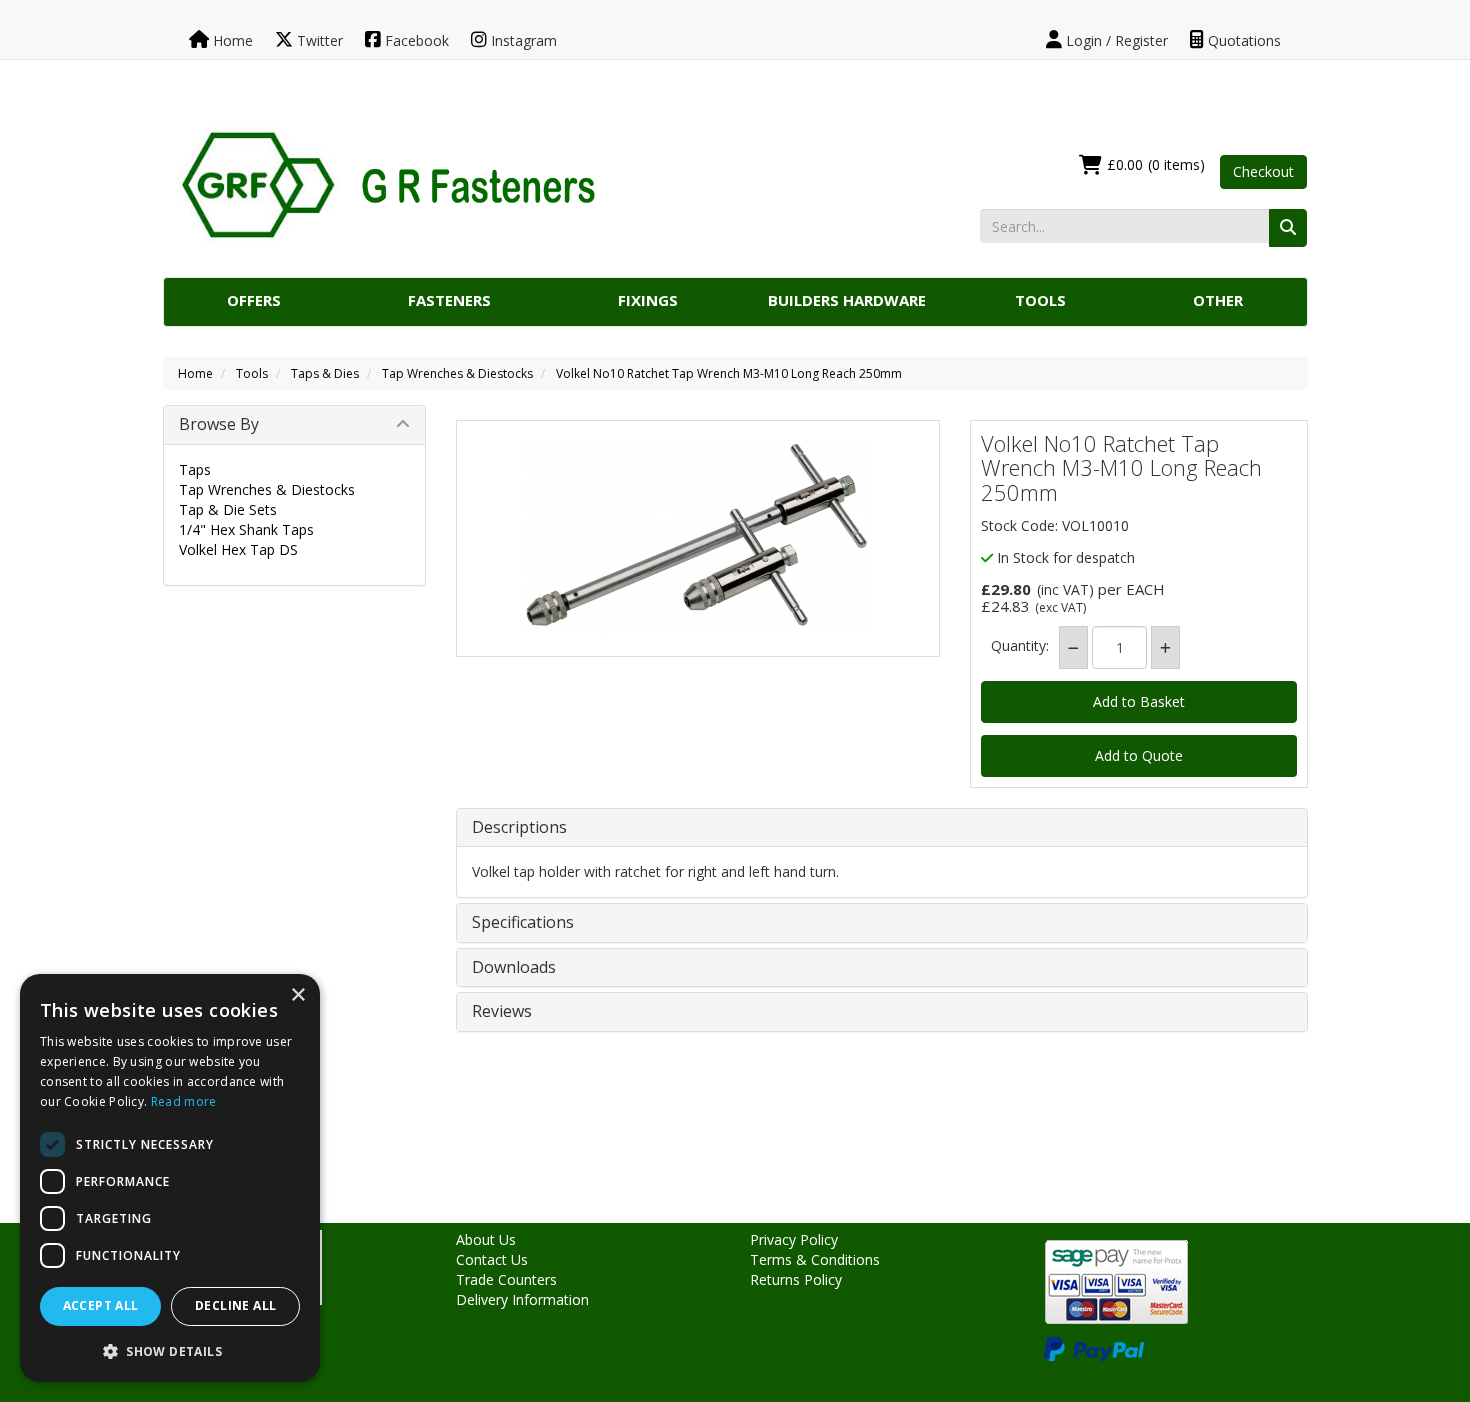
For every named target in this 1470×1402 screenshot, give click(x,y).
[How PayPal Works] (1094, 1347)
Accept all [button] (101, 1305)
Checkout (1263, 171)
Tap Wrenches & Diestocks (457, 373)
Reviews (502, 1012)
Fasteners (449, 300)
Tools (1040, 300)
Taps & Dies (325, 373)
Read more (184, 1101)
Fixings (648, 300)
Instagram (522, 40)
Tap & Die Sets (228, 509)
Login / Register (1115, 40)
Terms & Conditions (815, 1259)
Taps (195, 469)
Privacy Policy (794, 1239)
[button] (170, 1350)
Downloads (514, 968)
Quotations (1242, 40)
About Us (486, 1239)
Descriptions (519, 828)
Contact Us (492, 1259)
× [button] (297, 995)
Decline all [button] (235, 1305)
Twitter (318, 40)
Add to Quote (1139, 755)
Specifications (523, 923)
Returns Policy (796, 1279)
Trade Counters (506, 1279)
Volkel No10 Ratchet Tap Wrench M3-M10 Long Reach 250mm (729, 373)
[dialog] (170, 1178)
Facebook (415, 40)
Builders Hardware (847, 300)
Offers (254, 300)
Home (231, 40)
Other (1218, 300)
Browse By (219, 424)
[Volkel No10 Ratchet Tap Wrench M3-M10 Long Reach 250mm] (698, 538)
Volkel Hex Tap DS (238, 549)
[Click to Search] (1288, 228)
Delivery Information (522, 1299)
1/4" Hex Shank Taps (246, 529)
